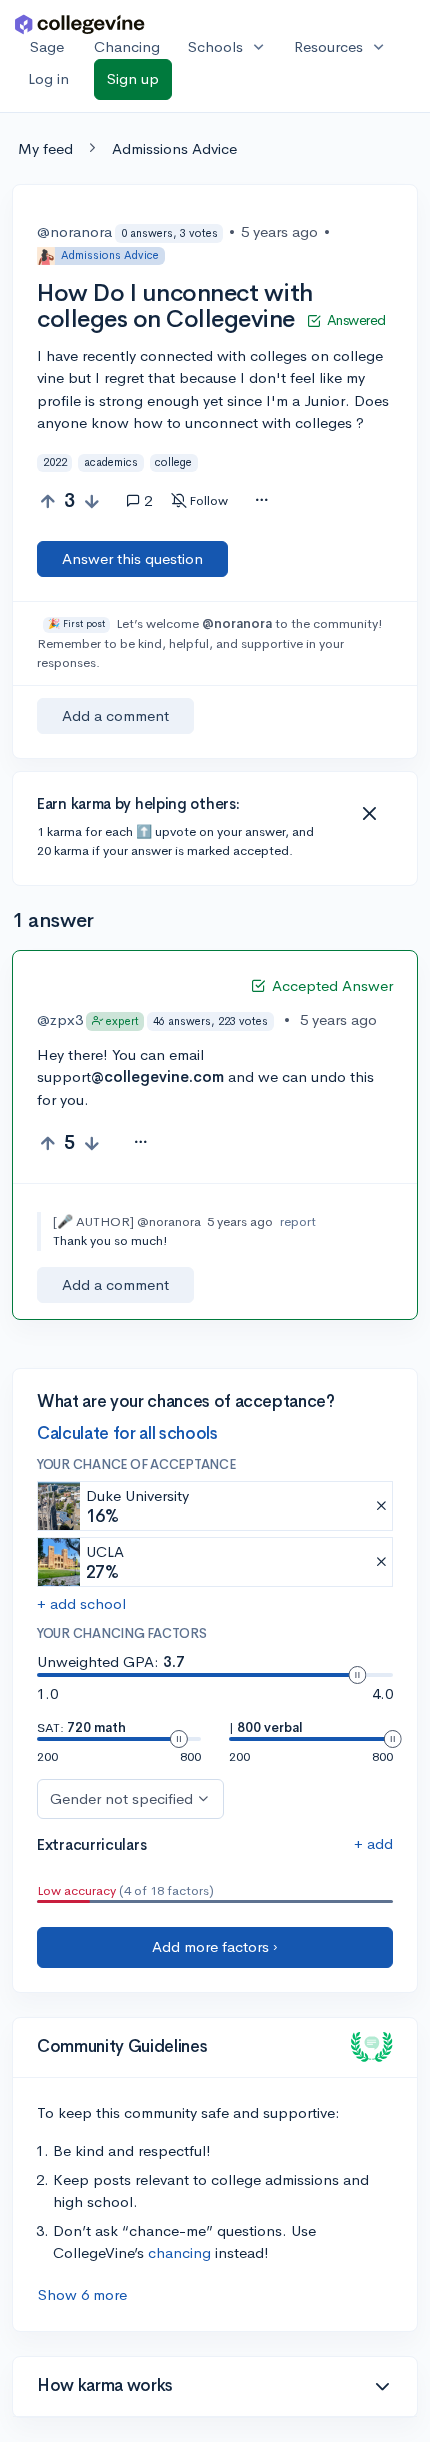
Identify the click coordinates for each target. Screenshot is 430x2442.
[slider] (357, 1675)
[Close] (369, 814)
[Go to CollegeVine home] (80, 23)
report (298, 1221)
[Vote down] (91, 501)
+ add (373, 1843)
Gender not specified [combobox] (121, 1798)
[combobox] (261, 501)
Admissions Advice (174, 148)
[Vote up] (47, 501)
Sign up (133, 78)
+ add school (81, 1603)
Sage (47, 46)
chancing (179, 2252)
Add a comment (115, 715)
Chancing (127, 46)
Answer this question (132, 558)
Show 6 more (82, 2294)
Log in (48, 78)
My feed (45, 148)
